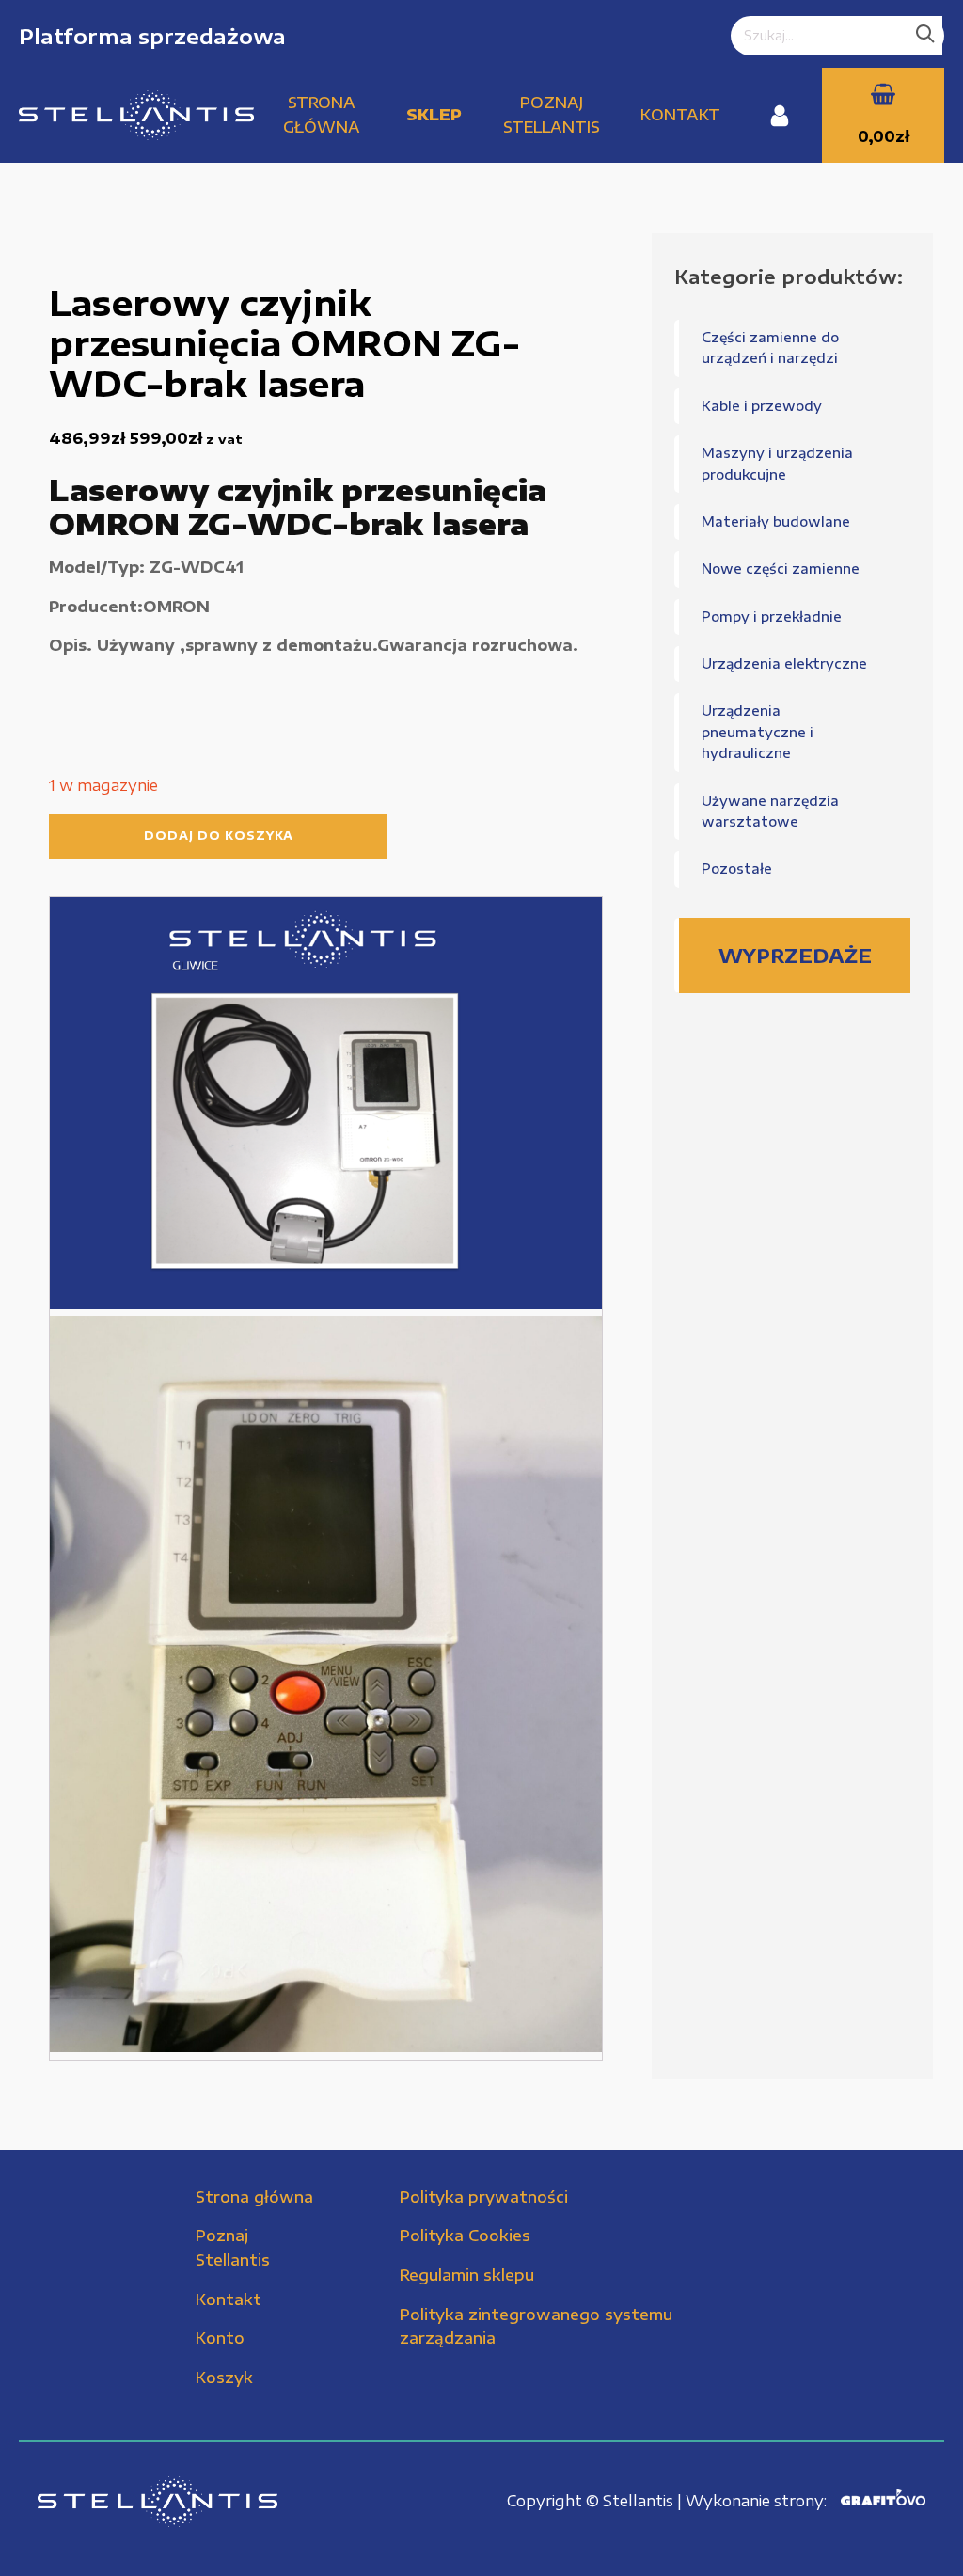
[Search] (925, 36)
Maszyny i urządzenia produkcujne (777, 463)
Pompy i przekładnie (772, 616)
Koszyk (224, 2378)
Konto (220, 2338)
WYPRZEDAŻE (795, 955)
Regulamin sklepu (467, 2275)
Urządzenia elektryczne (784, 664)
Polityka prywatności (484, 2197)
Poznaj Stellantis (552, 115)
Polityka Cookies (465, 2236)
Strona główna (322, 115)
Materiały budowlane (776, 522)
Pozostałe (737, 869)
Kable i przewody (762, 406)
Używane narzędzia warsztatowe (770, 811)
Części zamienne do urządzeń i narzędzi (770, 348)
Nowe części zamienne (781, 569)
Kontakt (680, 115)
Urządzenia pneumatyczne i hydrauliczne (758, 732)
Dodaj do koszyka (219, 836)
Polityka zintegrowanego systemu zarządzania (536, 2327)
